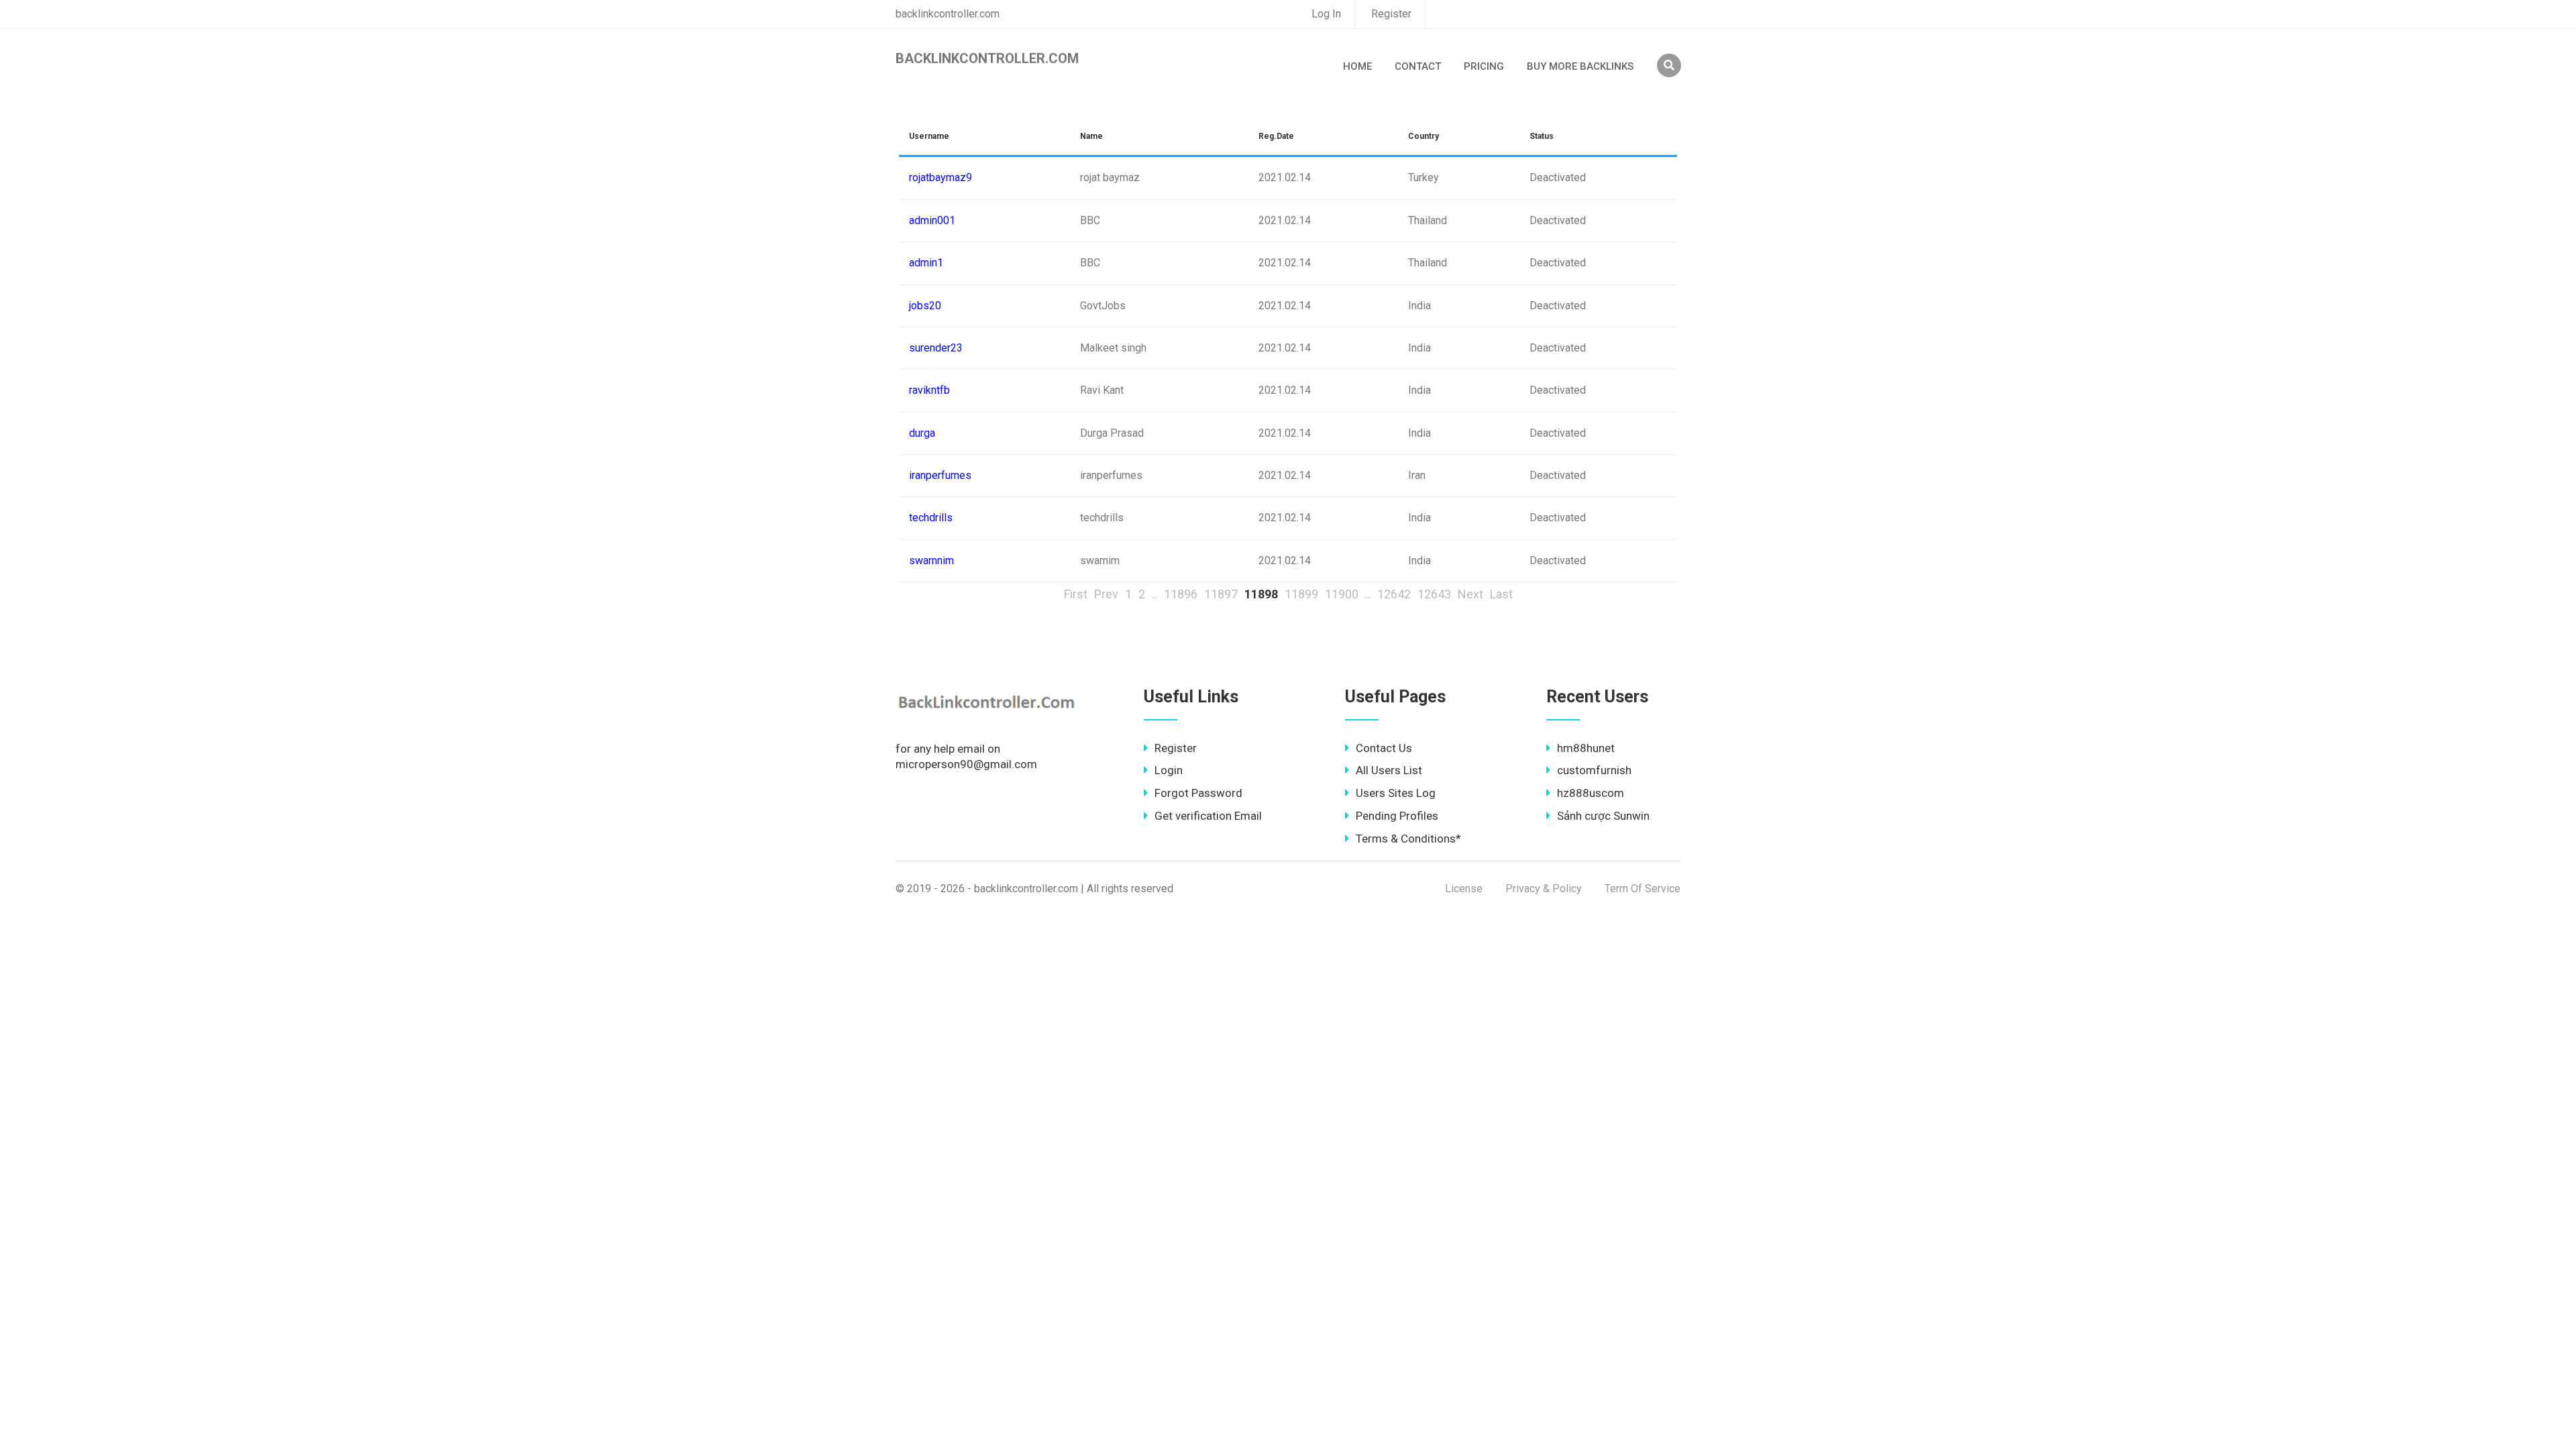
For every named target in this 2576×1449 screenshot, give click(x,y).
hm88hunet (1586, 748)
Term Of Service (1643, 889)
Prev (1106, 594)
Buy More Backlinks (1580, 66)
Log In (1326, 14)
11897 (1221, 594)
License (1464, 889)
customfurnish (1594, 770)
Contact (1418, 66)
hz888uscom (1591, 793)
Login (1169, 770)
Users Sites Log (1396, 793)
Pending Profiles (1397, 816)
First (1076, 594)
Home (1357, 66)
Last (1501, 594)
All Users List (1389, 770)
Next (1470, 594)
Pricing (1484, 66)
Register (1391, 14)
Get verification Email (1208, 816)
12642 (1394, 594)
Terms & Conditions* (1408, 839)
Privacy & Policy (1544, 889)
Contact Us (1384, 748)
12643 (1434, 594)
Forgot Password (1198, 793)
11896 (1181, 594)
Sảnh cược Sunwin (1603, 816)
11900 (1342, 594)
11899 (1301, 594)
